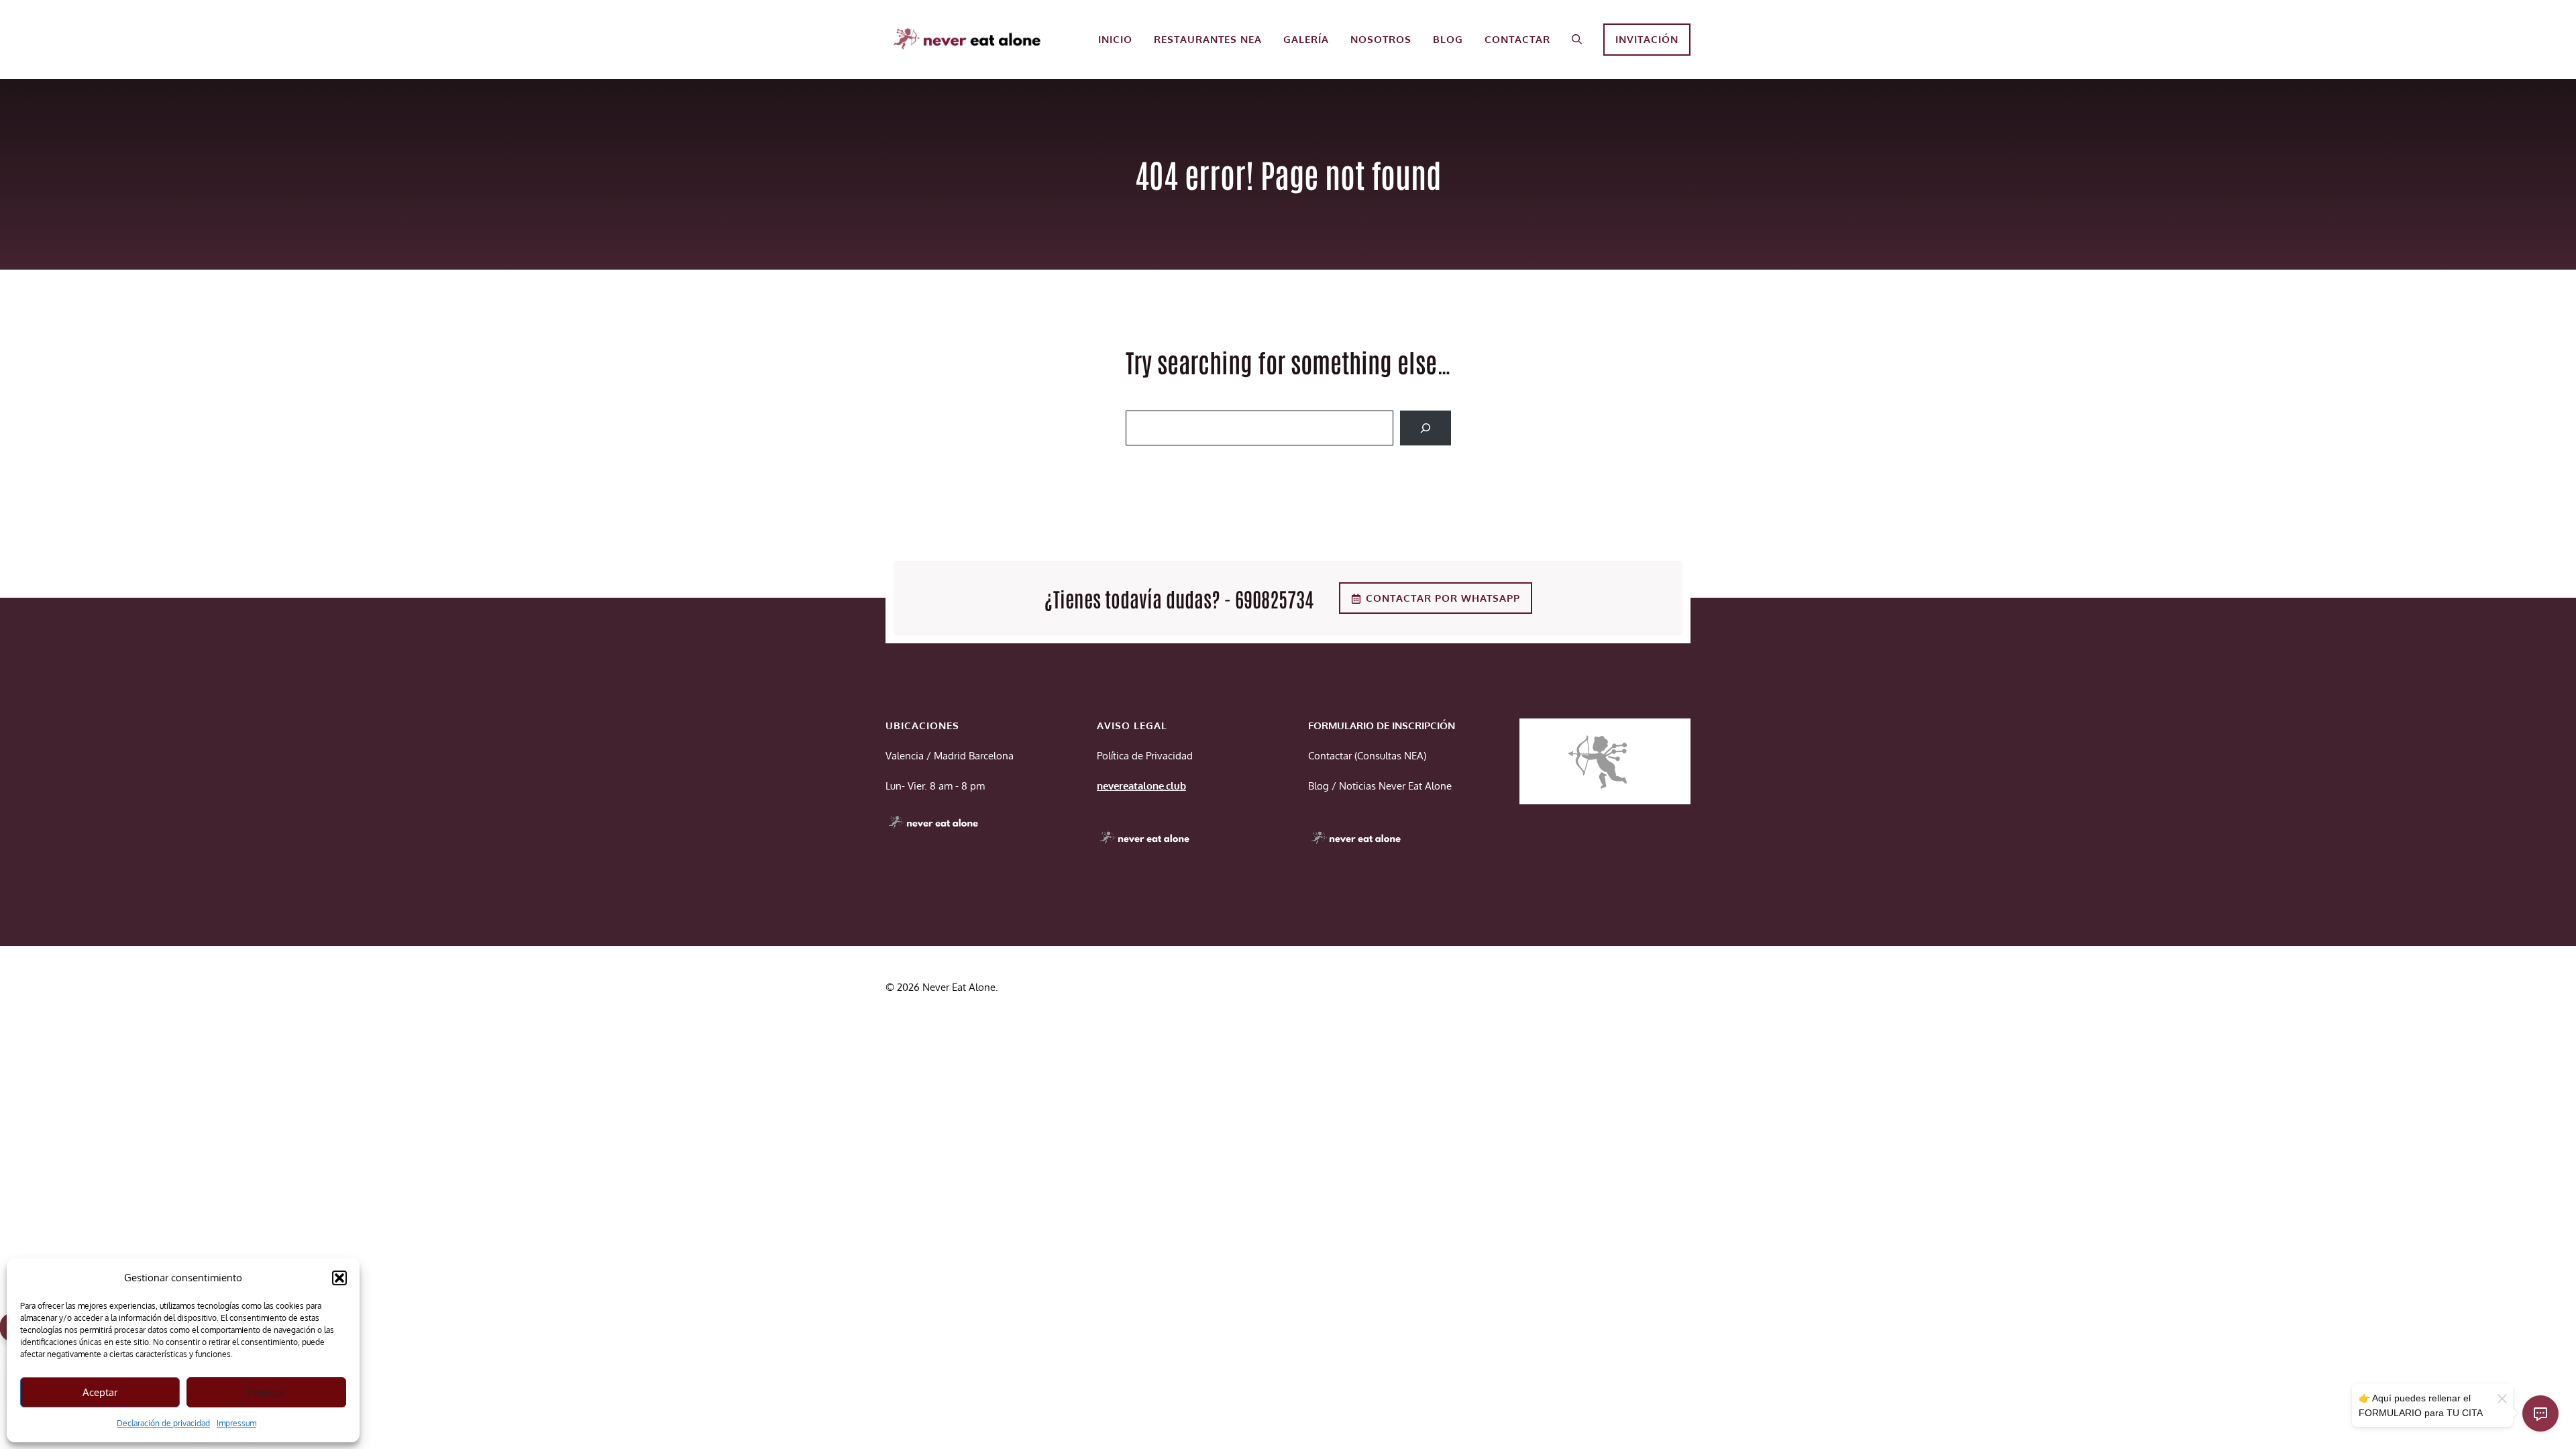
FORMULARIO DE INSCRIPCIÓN (1382, 726)
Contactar (1517, 39)
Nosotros (1381, 39)
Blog (1448, 39)
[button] (339, 1278)
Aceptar (100, 1392)
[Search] (1426, 428)
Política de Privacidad (1145, 756)
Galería (1306, 39)
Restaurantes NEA (1208, 39)
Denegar (266, 1392)
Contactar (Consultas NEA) (1367, 756)
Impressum (236, 1423)
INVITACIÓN (1647, 39)
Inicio (1115, 39)
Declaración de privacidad (163, 1423)
